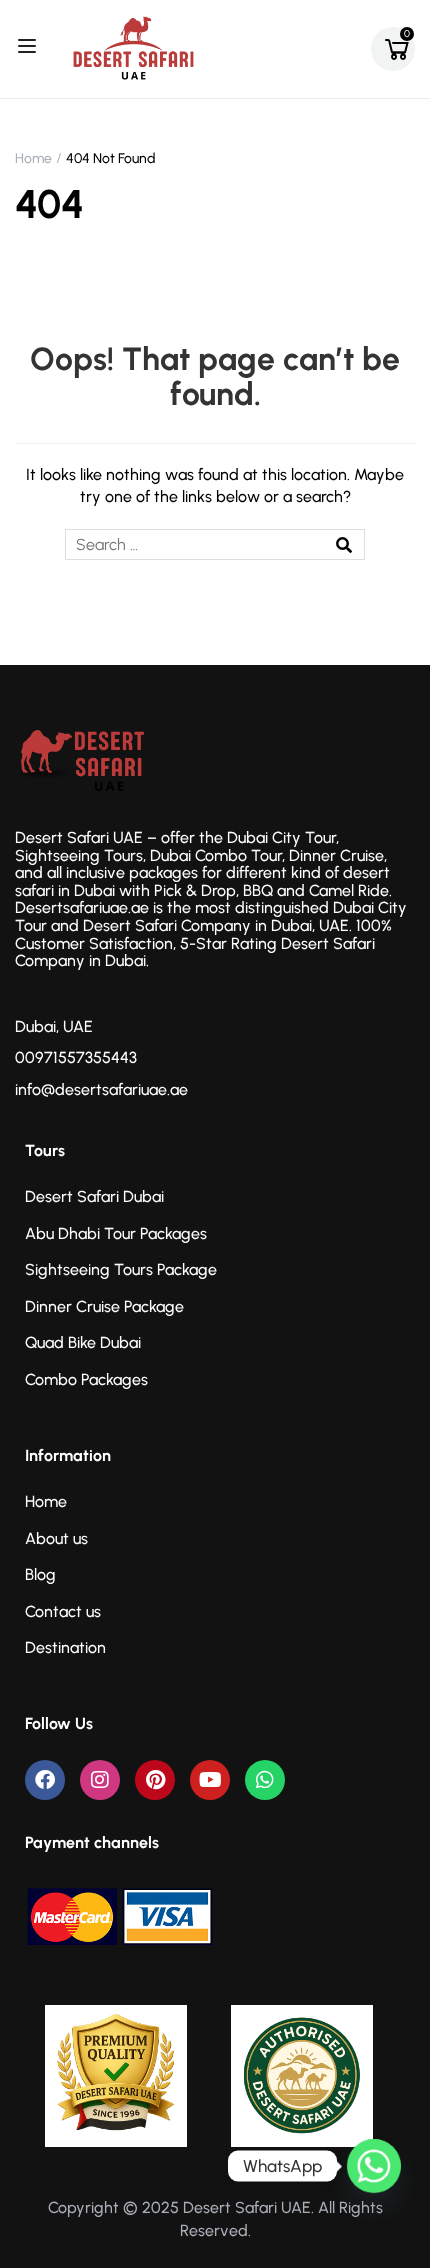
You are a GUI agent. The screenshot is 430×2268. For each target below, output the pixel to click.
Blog (40, 1574)
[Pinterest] (155, 1780)
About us (56, 1538)
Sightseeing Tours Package (121, 1269)
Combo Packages (86, 1379)
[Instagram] (100, 1780)
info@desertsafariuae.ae (101, 1089)
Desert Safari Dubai (94, 1196)
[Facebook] (45, 1780)
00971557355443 (76, 1057)
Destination (65, 1647)
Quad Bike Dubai (83, 1342)
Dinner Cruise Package (104, 1306)
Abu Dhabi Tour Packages (116, 1233)
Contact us (63, 1611)
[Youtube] (210, 1780)
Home (33, 158)
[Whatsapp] (265, 1780)
